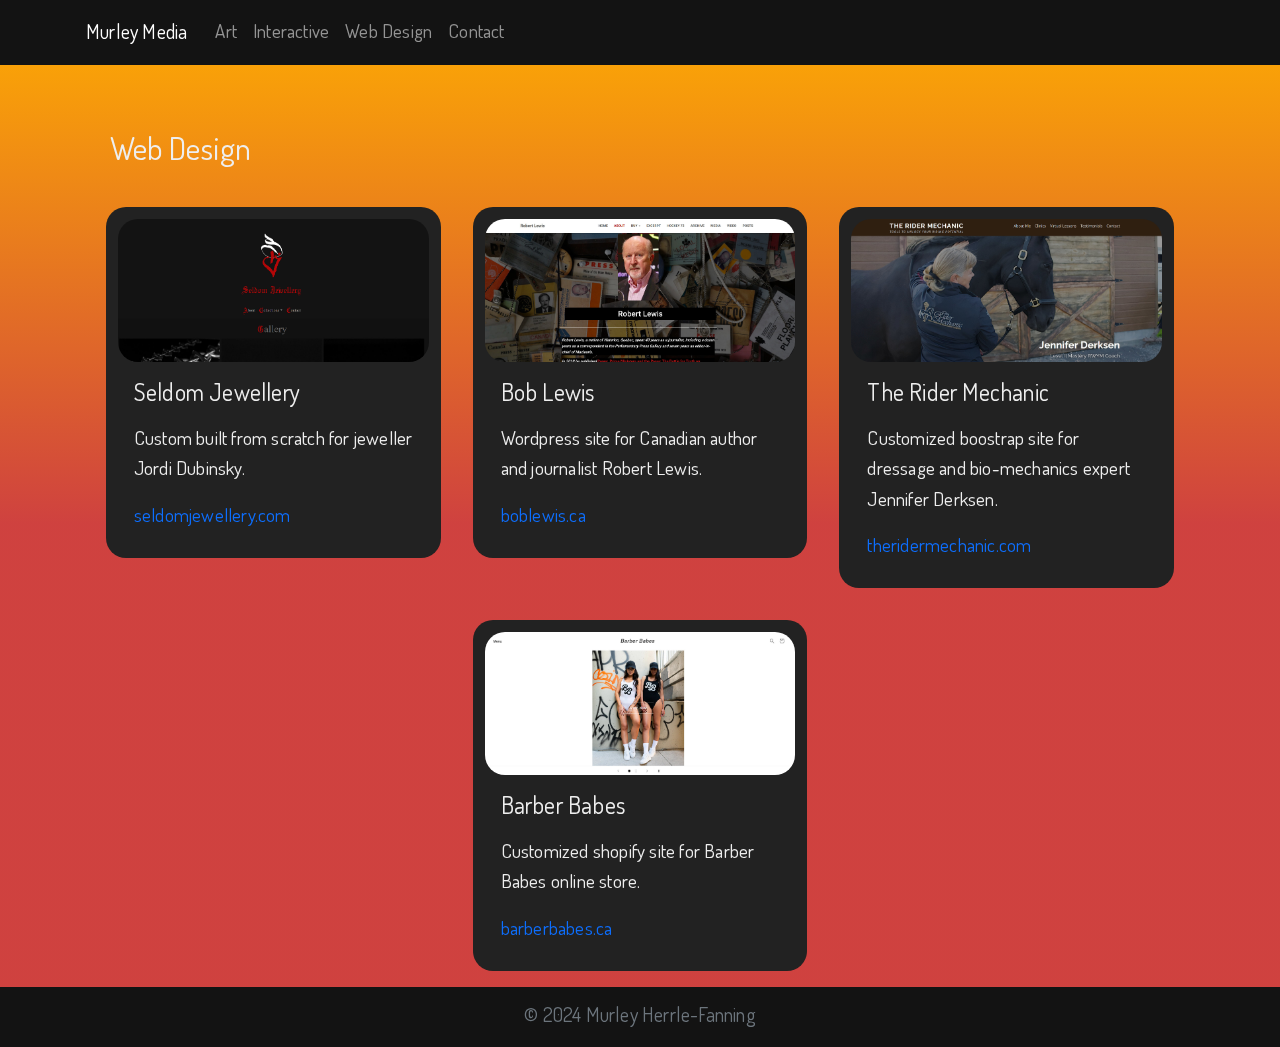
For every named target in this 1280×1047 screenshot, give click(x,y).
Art (226, 30)
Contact (476, 30)
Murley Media (136, 31)
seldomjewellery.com (212, 514)
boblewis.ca (543, 514)
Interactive (291, 30)
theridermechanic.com (949, 544)
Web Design (388, 30)
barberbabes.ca (557, 927)
